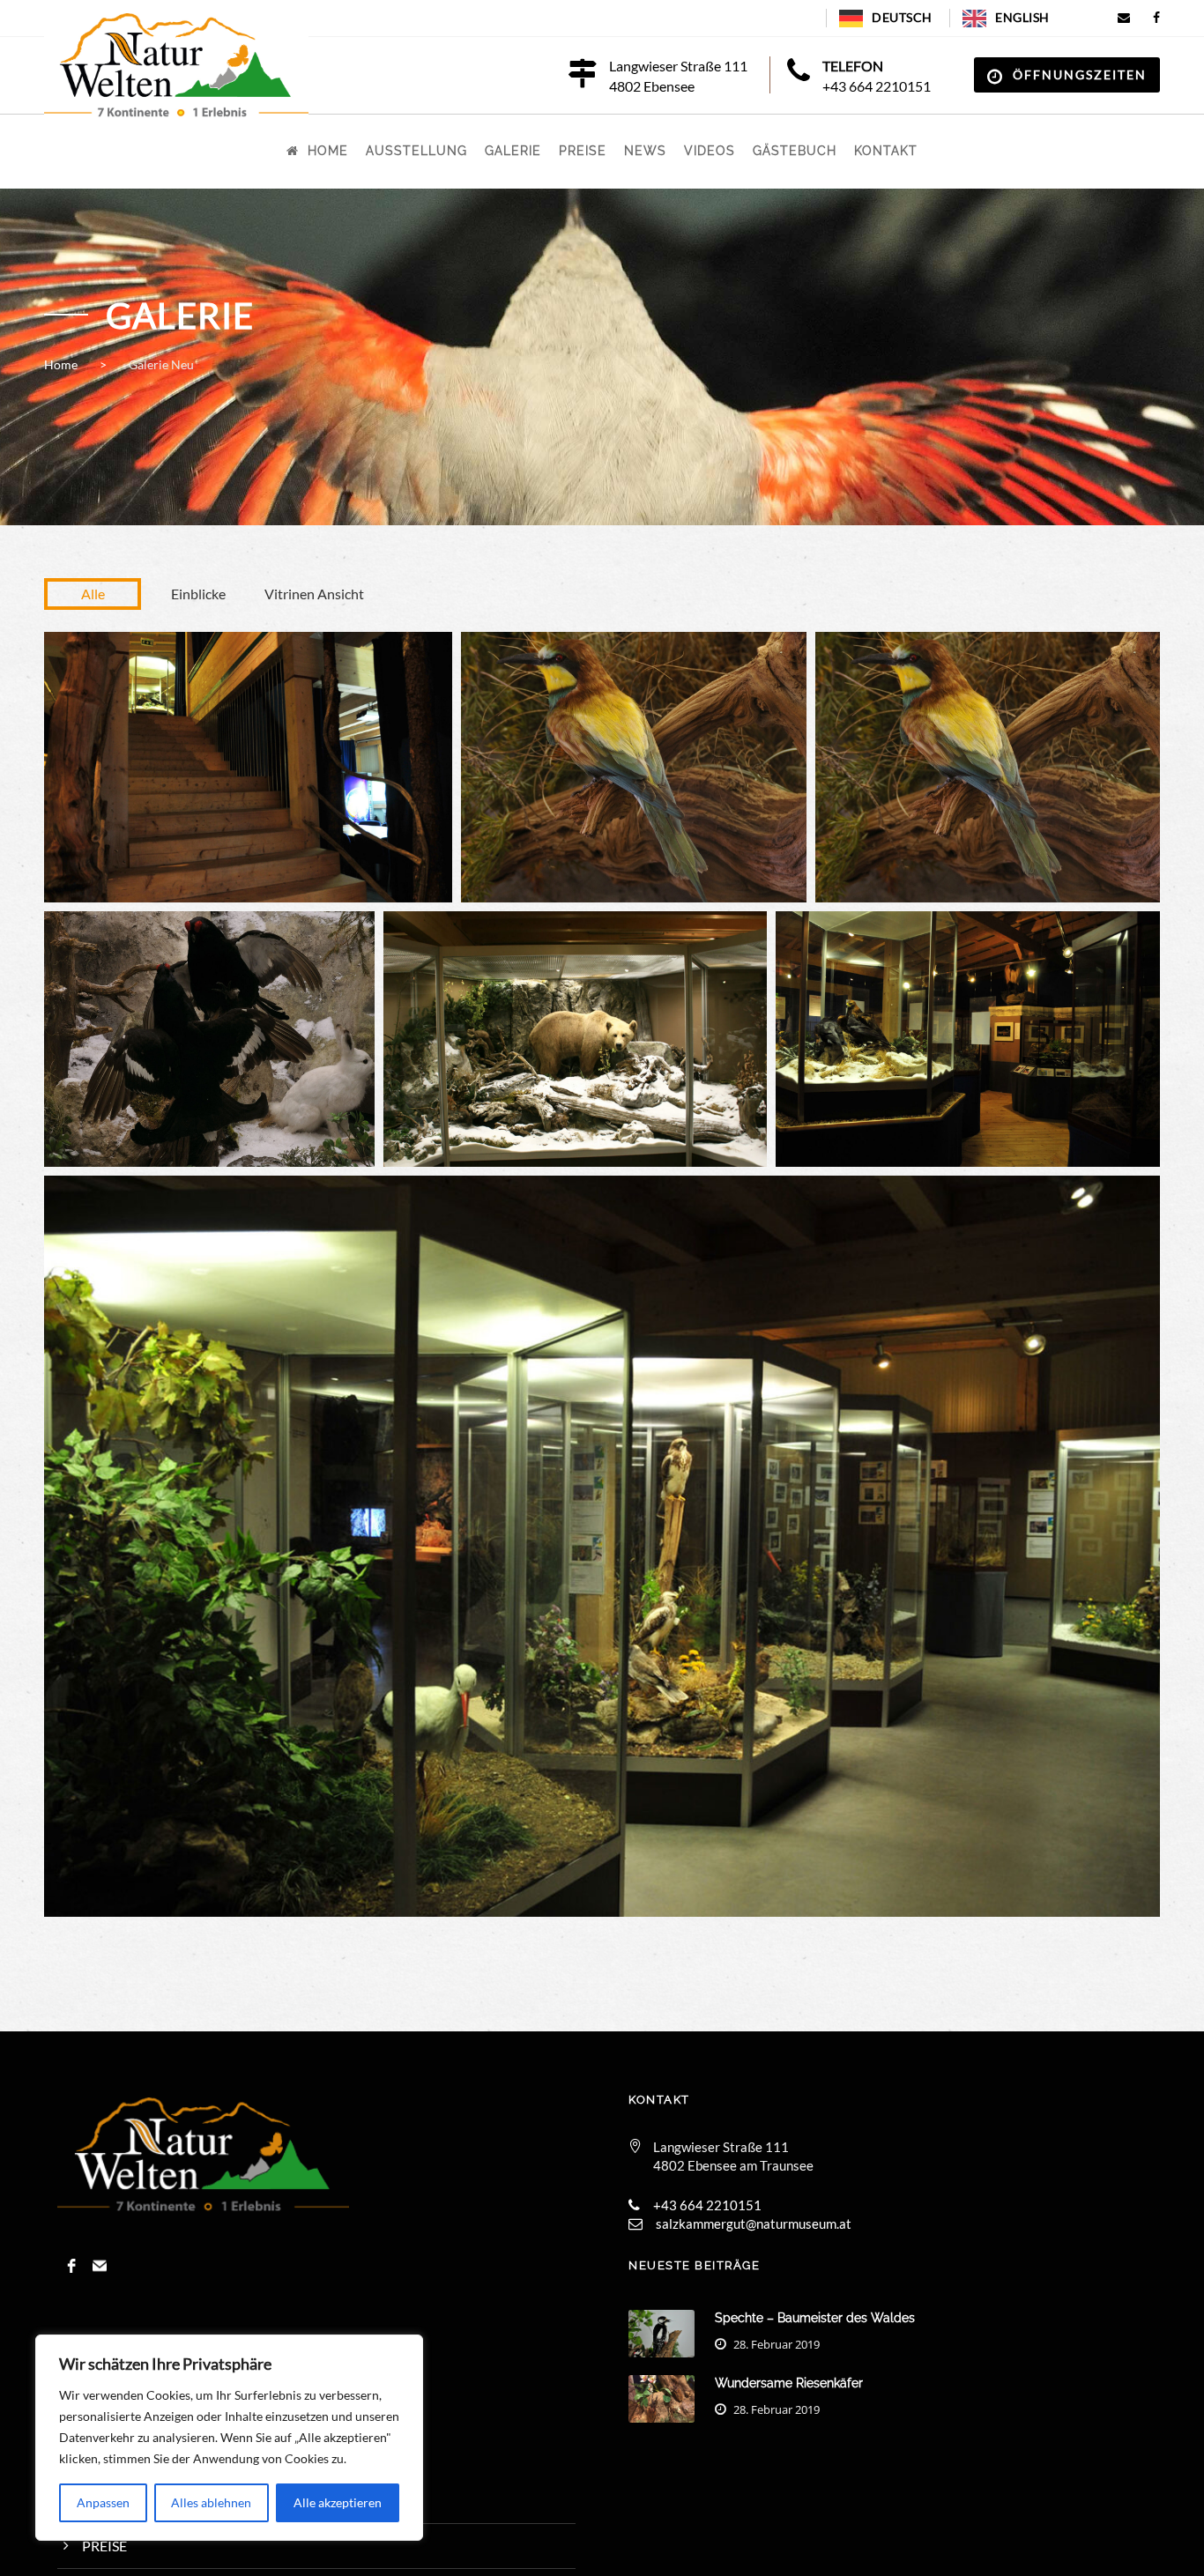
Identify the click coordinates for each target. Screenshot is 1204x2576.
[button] (248, 768)
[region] (229, 2438)
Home (328, 151)
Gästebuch (795, 151)
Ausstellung (416, 151)
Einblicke (198, 594)
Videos (710, 151)
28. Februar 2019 (777, 2344)
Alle (93, 594)
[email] (1124, 17)
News (645, 151)
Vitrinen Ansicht (314, 594)
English (1022, 17)
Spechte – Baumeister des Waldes (815, 2318)
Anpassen (103, 2502)
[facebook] (1157, 17)
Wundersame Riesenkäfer (789, 2383)
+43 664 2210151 (877, 86)
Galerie (513, 151)
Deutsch (902, 17)
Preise (583, 151)
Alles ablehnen (211, 2502)
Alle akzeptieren (338, 2502)
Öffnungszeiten (1080, 74)
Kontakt (886, 151)
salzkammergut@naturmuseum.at (754, 2223)
